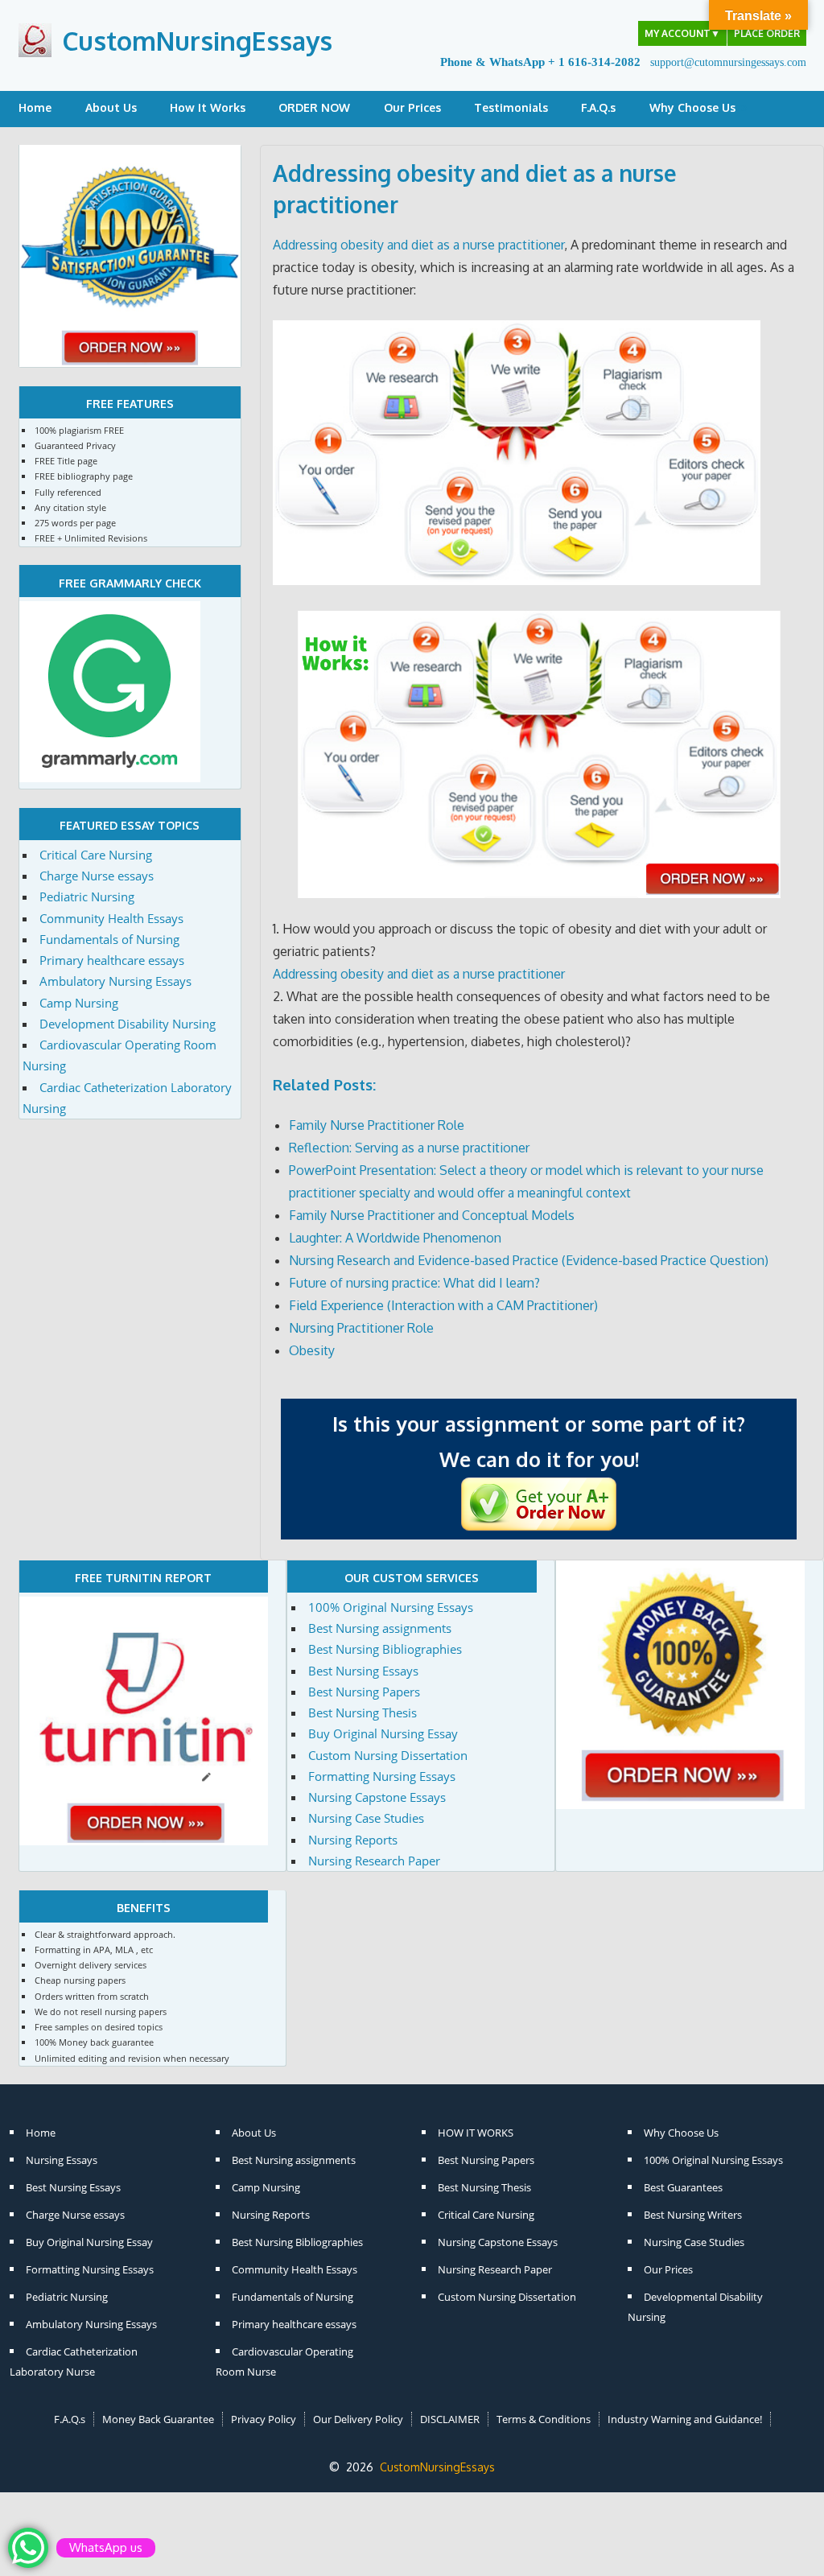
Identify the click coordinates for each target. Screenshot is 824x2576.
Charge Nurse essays (97, 876)
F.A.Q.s (598, 107)
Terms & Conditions (544, 2419)
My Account (682, 33)
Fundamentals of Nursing (109, 939)
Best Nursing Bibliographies (385, 1649)
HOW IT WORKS (476, 2133)
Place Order (767, 33)
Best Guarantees (683, 2187)
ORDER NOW (314, 107)
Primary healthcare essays (112, 960)
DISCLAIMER (450, 2419)
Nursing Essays (62, 2160)
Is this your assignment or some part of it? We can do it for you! (539, 1441)
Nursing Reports (353, 1840)
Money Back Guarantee (158, 2419)
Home (35, 107)
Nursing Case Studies (366, 1818)
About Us (111, 107)
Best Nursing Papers (364, 1692)
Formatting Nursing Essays (382, 1776)
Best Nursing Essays (363, 1671)
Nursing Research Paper (374, 1861)
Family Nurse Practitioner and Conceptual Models (432, 1215)
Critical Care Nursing (96, 855)
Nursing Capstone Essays (377, 1797)
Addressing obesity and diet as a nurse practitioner (418, 245)
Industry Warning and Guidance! (685, 2419)
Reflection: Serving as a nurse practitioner (409, 1148)
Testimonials (511, 107)
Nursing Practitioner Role (361, 1328)
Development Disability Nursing (128, 1024)
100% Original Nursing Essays (391, 1607)
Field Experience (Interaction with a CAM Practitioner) (443, 1305)
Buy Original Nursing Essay (383, 1733)
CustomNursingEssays (197, 41)
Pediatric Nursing (87, 896)
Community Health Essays (111, 918)
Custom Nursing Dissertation (388, 1755)
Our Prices (412, 107)
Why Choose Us (692, 107)
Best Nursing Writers (693, 2215)
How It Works (208, 107)
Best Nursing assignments (380, 1628)
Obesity (312, 1350)
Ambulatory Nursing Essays (115, 981)
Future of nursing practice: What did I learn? (414, 1283)
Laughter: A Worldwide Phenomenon (395, 1238)
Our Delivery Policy (358, 2419)
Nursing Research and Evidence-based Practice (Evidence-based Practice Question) (529, 1260)
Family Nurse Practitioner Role (377, 1125)
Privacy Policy (264, 2419)
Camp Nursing (79, 1003)
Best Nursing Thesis (363, 1713)
